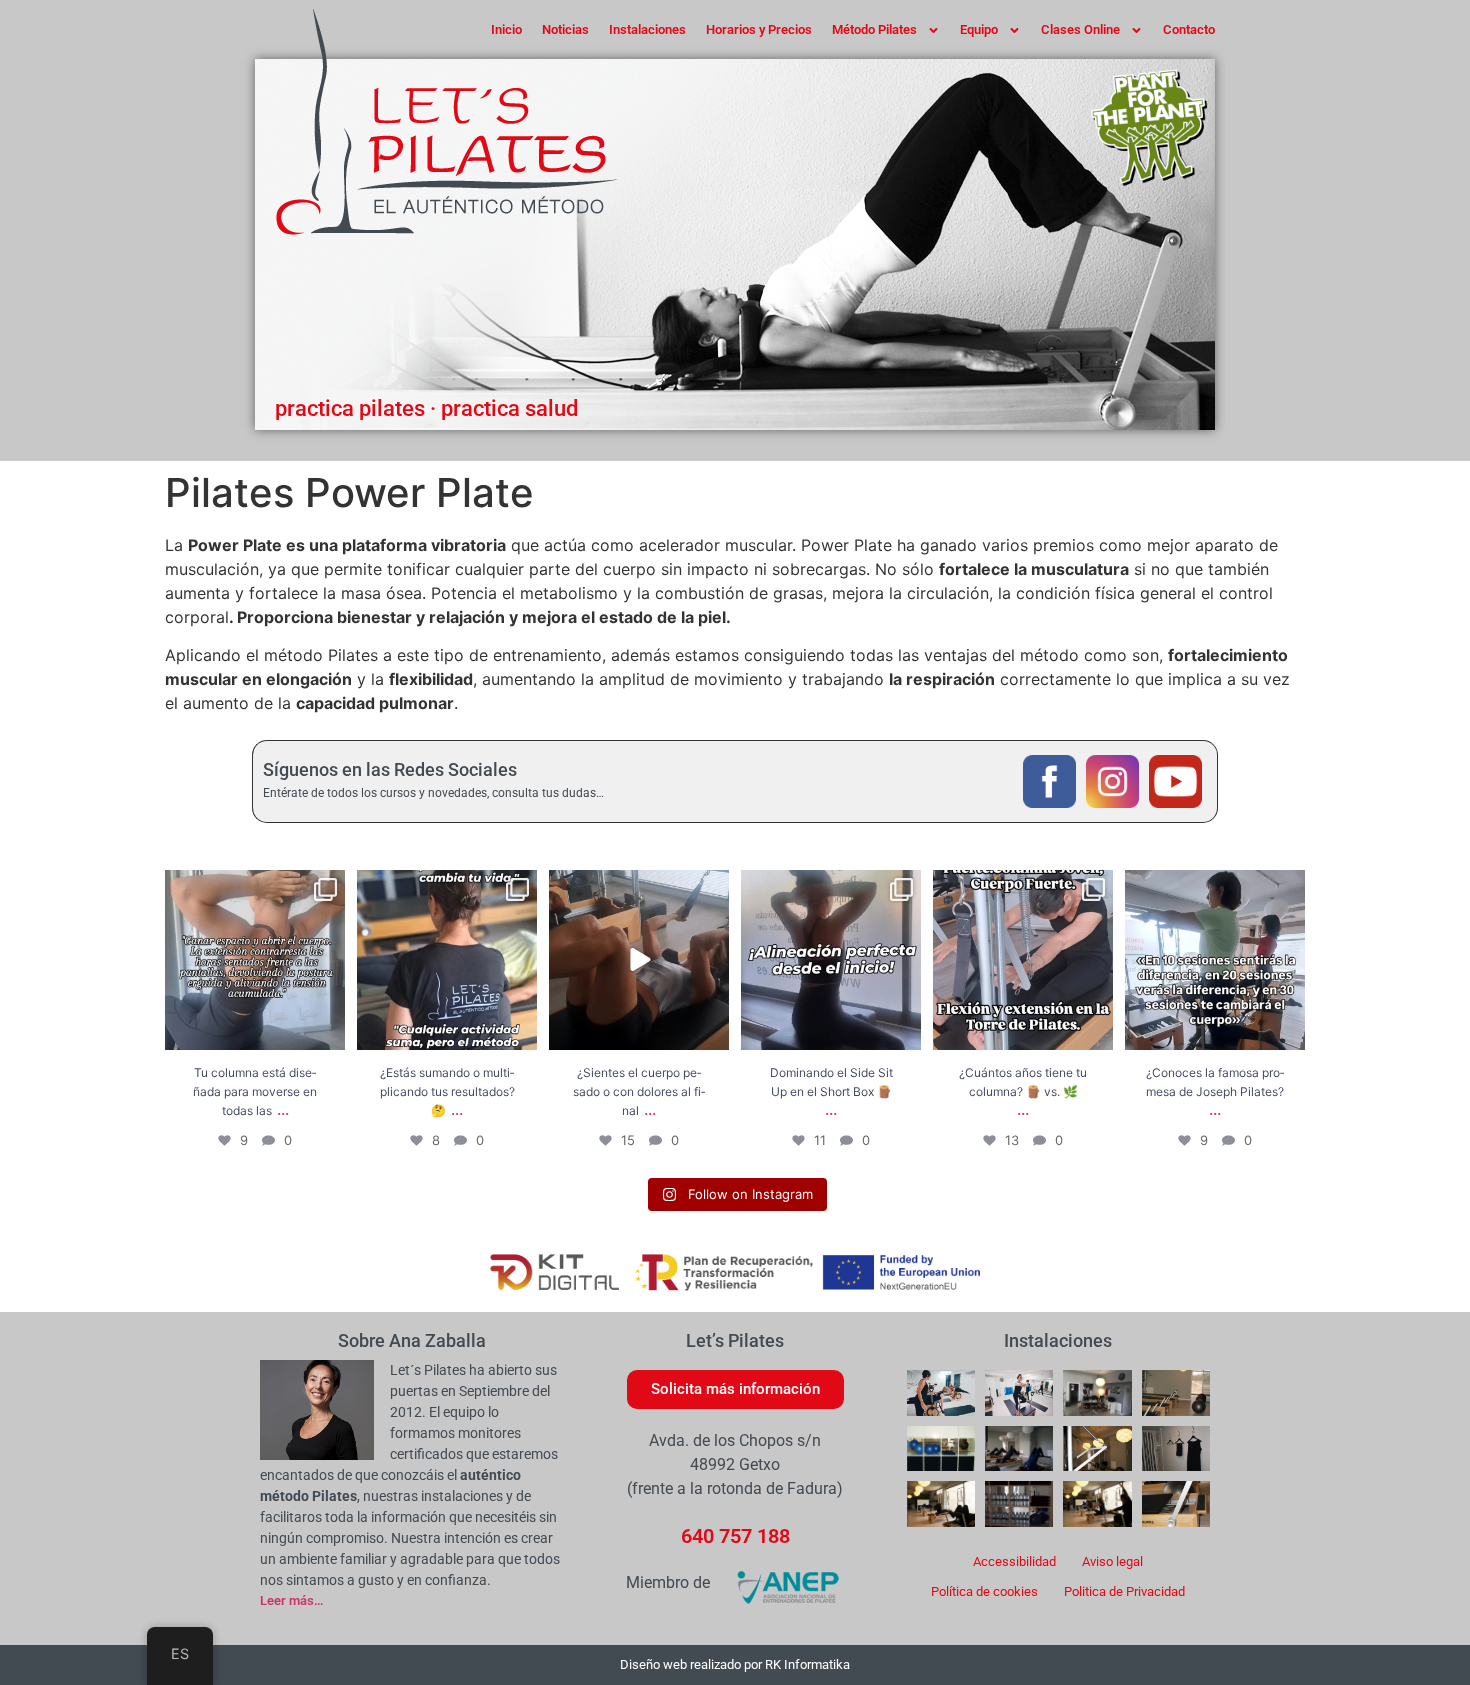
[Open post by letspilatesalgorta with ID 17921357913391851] (639, 960)
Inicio (506, 29)
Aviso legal (1112, 1561)
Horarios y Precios (759, 29)
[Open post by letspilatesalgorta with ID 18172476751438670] (447, 960)
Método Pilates (874, 29)
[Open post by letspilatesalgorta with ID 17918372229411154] (831, 960)
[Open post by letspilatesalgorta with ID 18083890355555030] (1215, 960)
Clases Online (1080, 29)
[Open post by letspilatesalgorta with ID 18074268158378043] (255, 960)
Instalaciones (647, 29)
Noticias (565, 29)
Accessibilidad (1014, 1561)
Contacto (1189, 29)
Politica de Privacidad (1124, 1591)
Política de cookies (984, 1591)
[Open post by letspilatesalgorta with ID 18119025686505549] (1023, 960)
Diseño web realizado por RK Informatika (735, 1664)
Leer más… (291, 1600)
